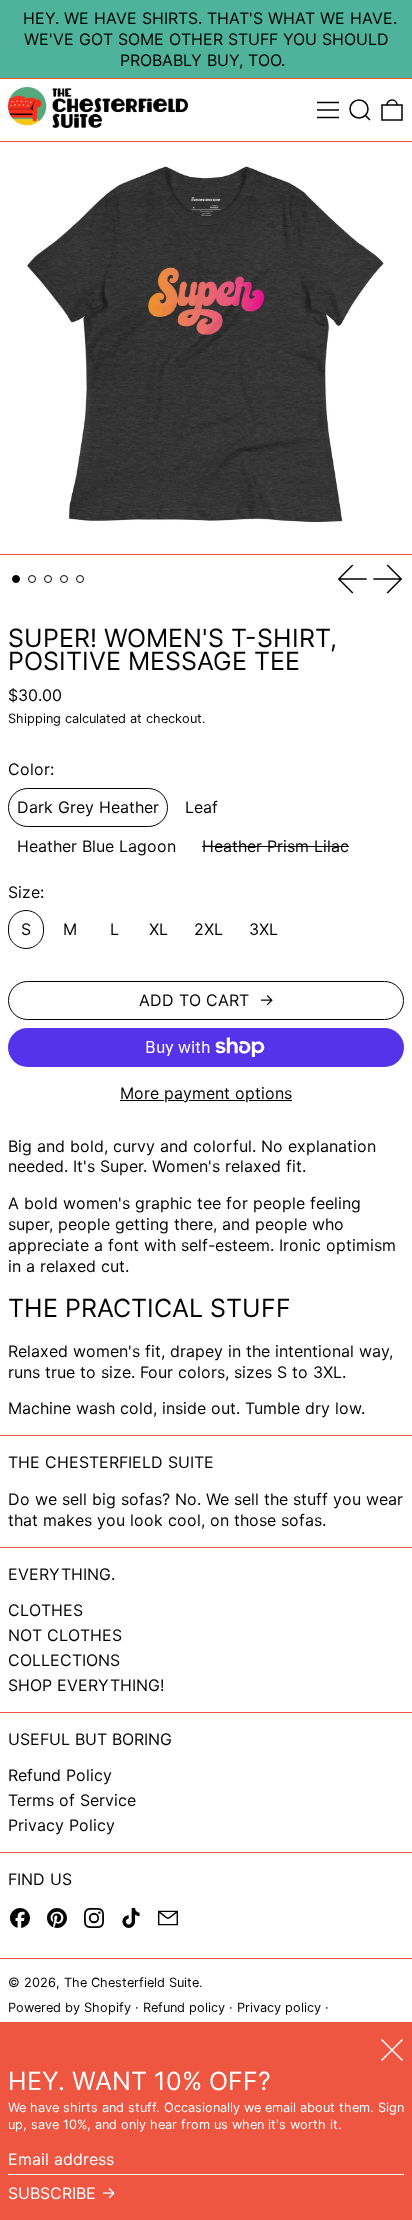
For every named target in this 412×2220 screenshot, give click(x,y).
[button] (360, 110)
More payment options (206, 1093)
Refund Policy (60, 1775)
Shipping (34, 718)
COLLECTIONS (64, 1660)
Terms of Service (72, 1800)
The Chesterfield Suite (131, 1982)
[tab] (16, 579)
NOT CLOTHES (65, 1635)
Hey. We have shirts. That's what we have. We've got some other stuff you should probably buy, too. (210, 39)
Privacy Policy (61, 1825)
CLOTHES (45, 1610)
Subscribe (52, 2193)
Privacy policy (279, 2007)
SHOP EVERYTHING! (86, 1685)
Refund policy (184, 2007)
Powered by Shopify (69, 2007)
